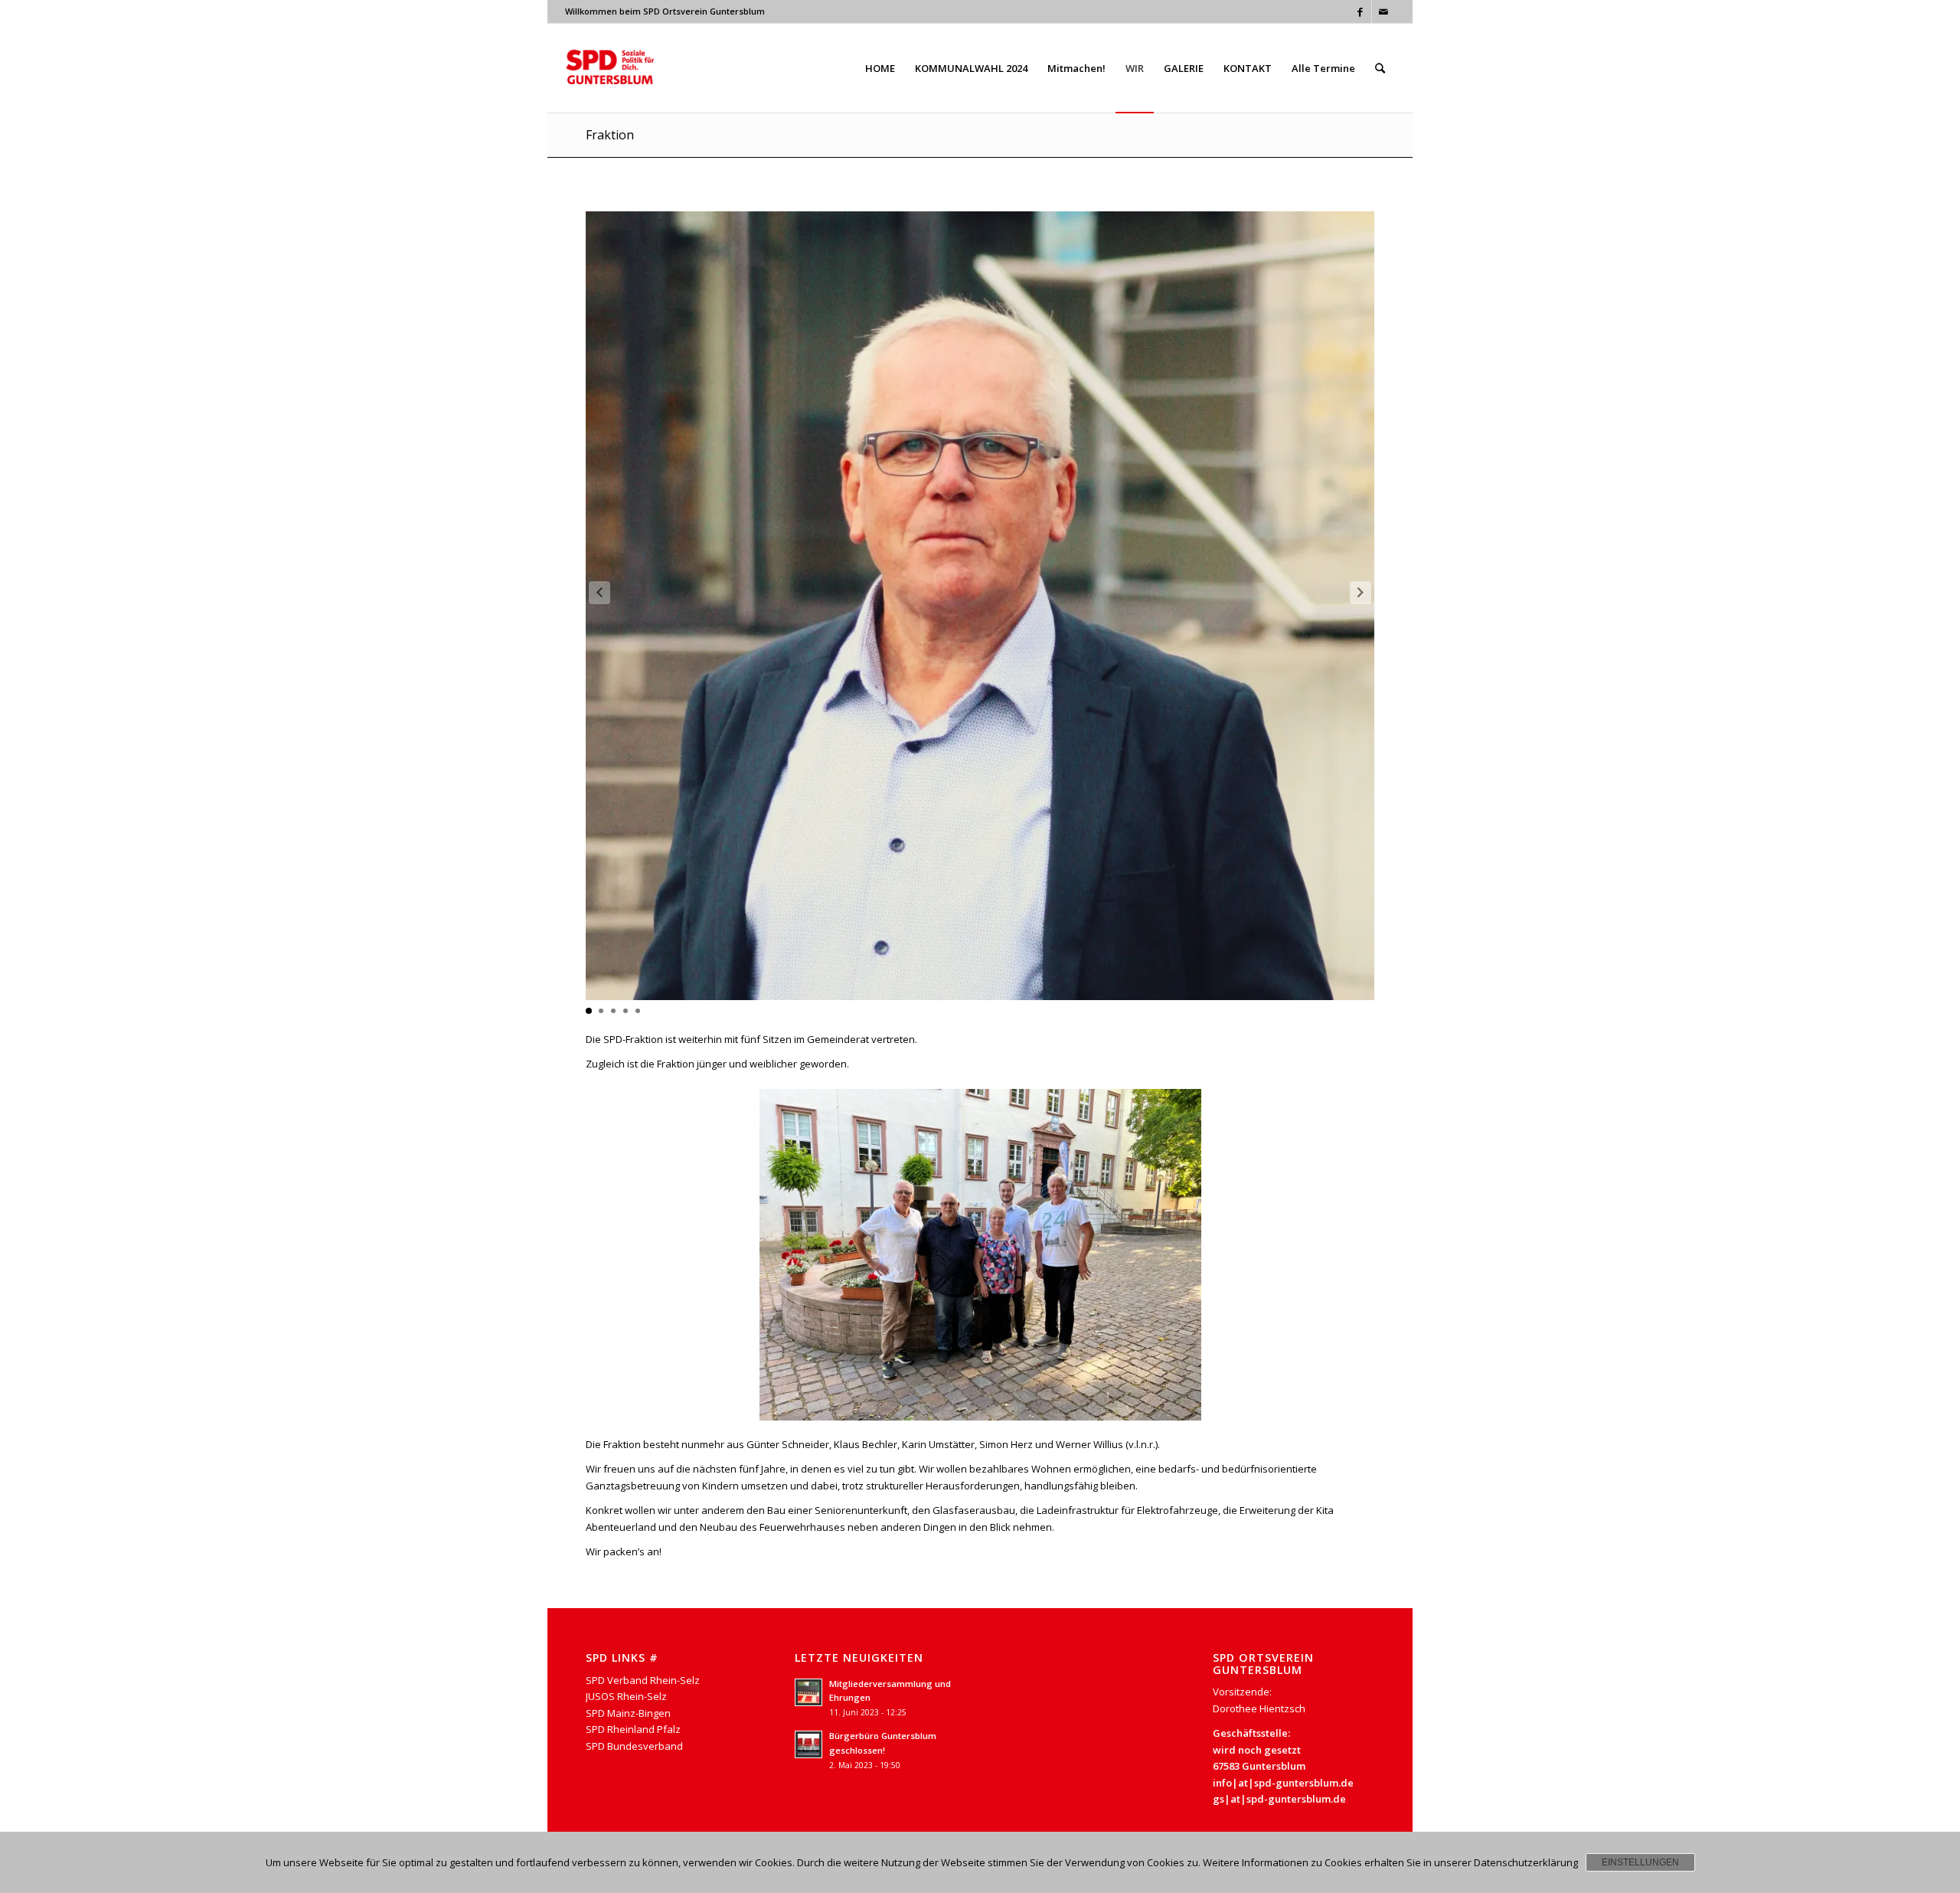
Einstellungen (1640, 1862)
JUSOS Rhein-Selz (626, 1696)
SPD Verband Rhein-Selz (643, 1680)
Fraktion (610, 135)
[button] (1361, 593)
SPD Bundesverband (634, 1746)
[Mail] (1383, 11)
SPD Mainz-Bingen (628, 1713)
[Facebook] (1360, 11)
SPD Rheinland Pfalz (633, 1729)
